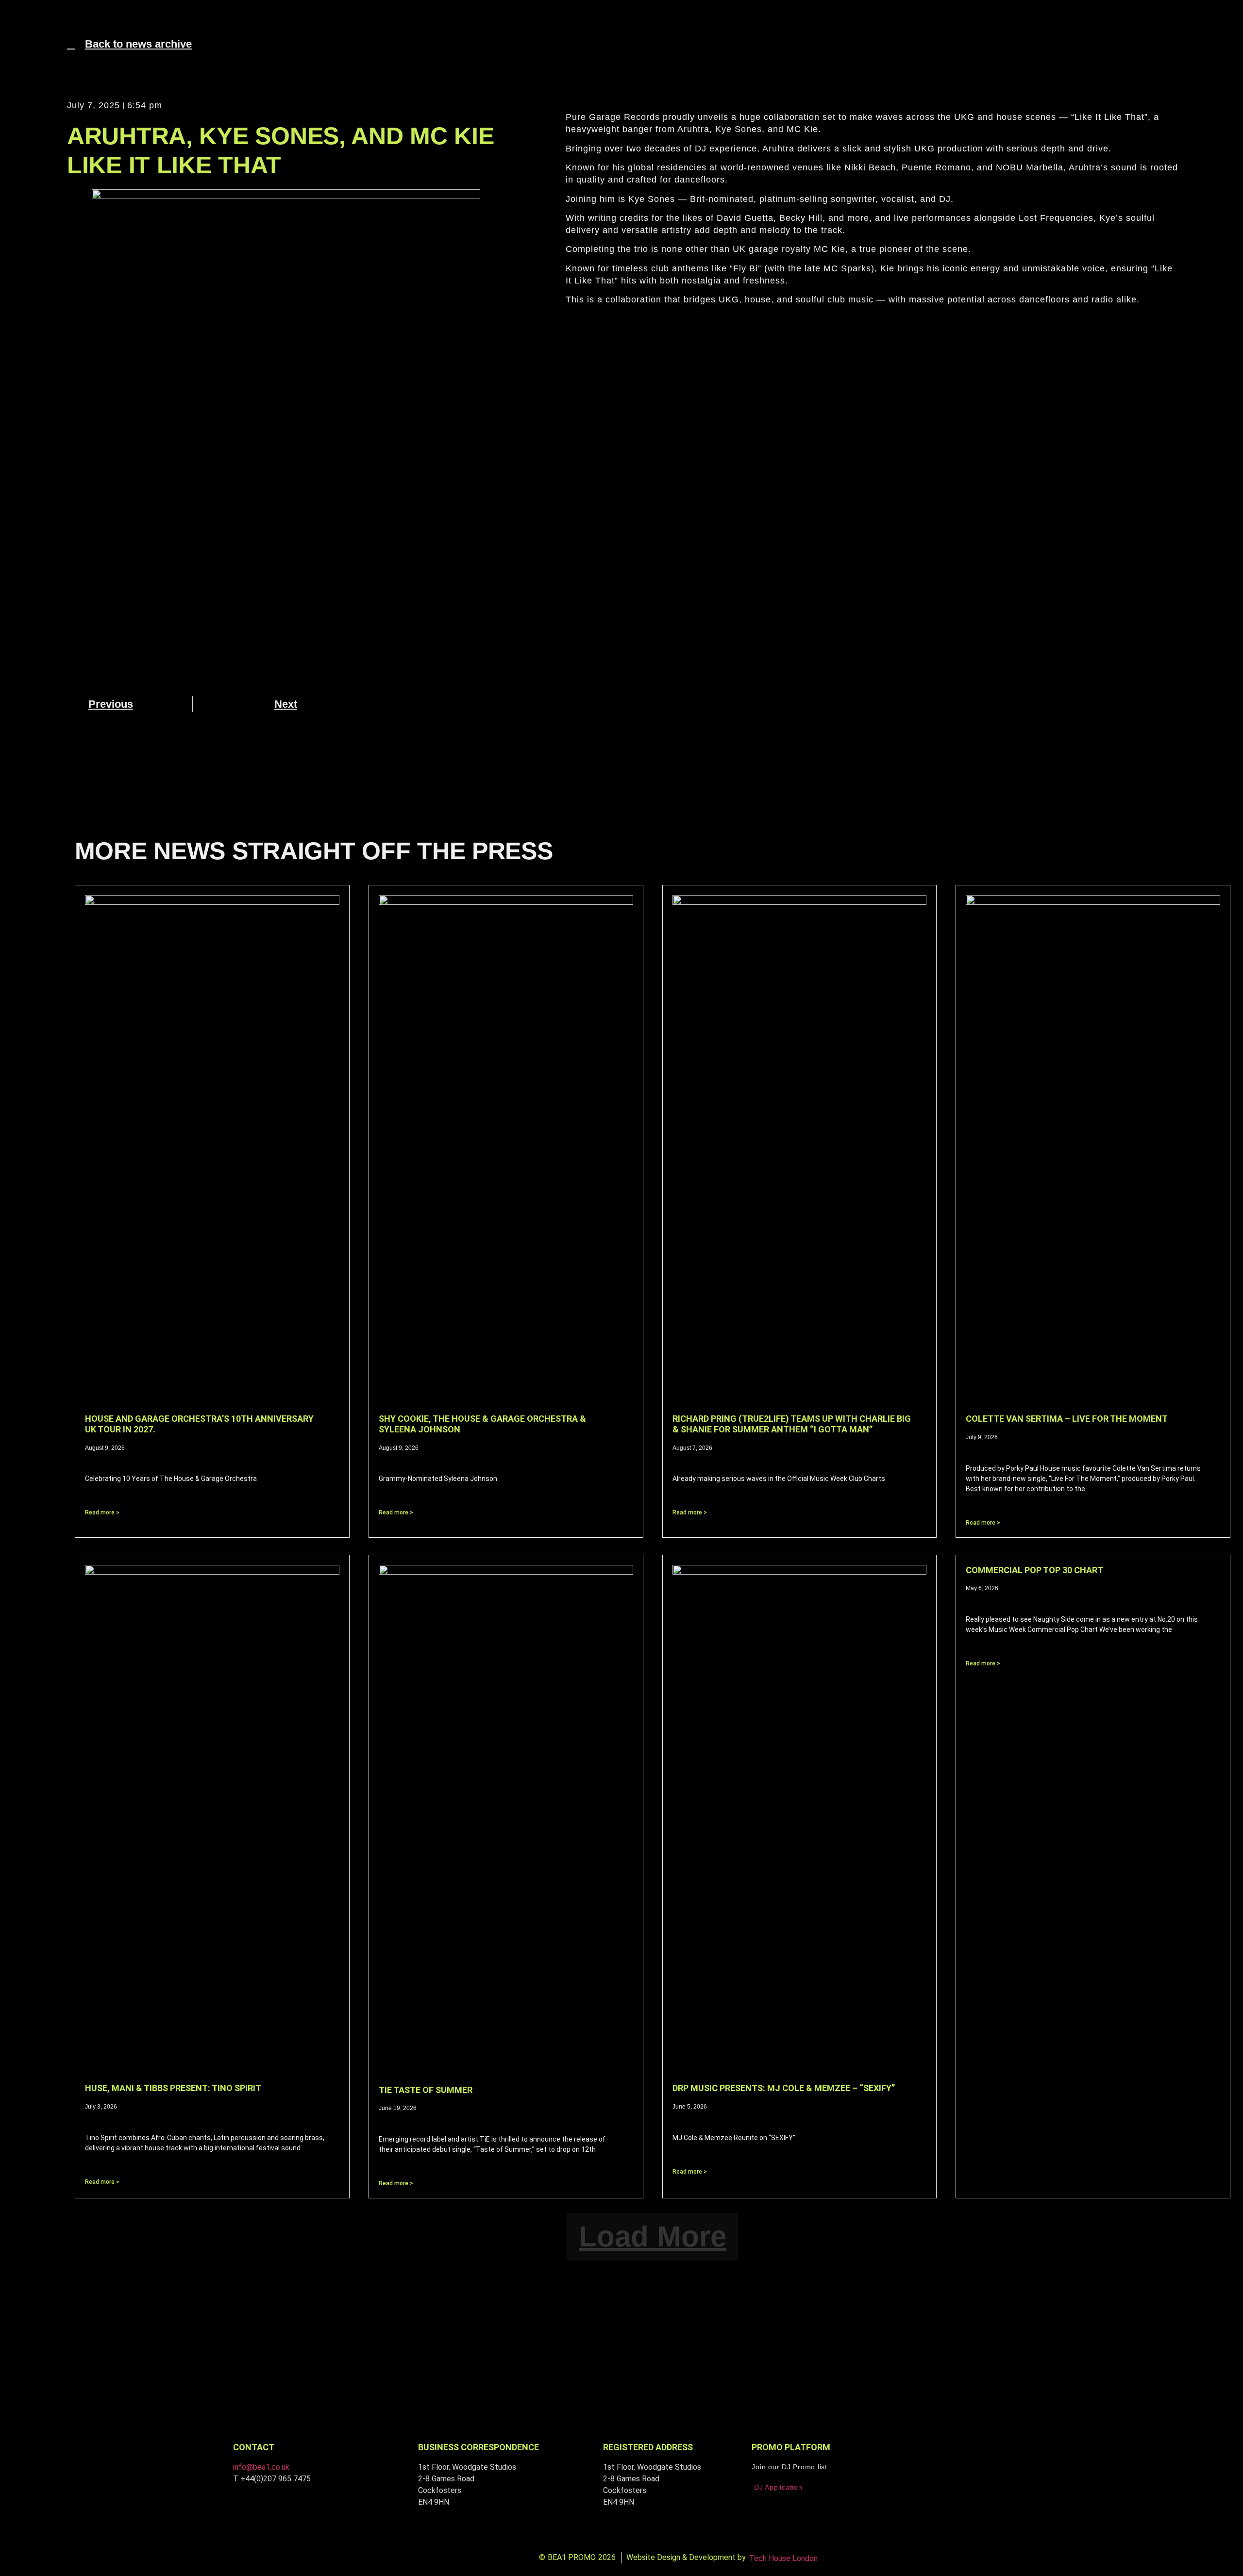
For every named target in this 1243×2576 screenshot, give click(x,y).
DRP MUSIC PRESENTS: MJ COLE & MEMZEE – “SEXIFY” (784, 2088)
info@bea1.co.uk (261, 2467)
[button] (20, 22)
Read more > (102, 1512)
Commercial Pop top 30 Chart (1035, 1570)
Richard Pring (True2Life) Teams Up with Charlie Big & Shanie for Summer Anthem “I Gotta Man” (792, 1424)
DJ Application (778, 2487)
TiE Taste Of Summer (426, 2090)
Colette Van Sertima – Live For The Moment (1067, 1419)
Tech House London (783, 2558)
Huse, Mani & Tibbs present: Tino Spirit (173, 2088)
